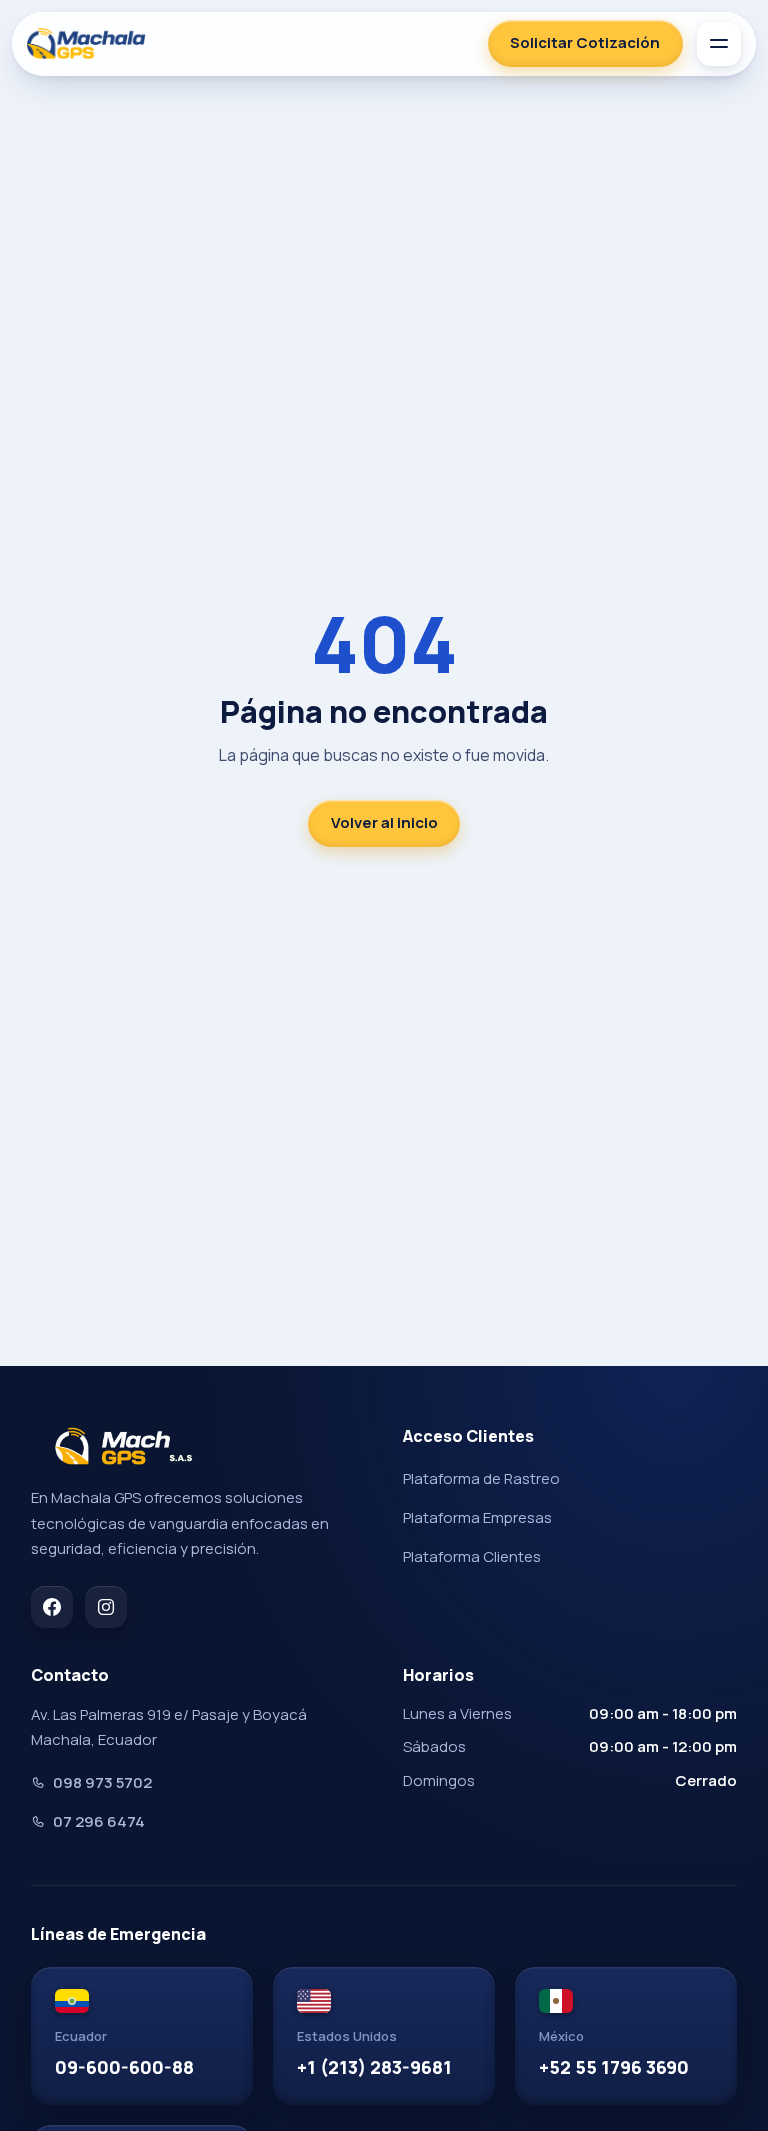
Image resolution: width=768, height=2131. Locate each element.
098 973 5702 (102, 1782)
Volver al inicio (384, 822)
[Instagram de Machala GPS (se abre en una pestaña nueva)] (106, 1607)
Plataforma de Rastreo (481, 1478)
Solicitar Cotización (585, 42)
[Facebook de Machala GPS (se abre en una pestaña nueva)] (52, 1607)
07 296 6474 (99, 1821)
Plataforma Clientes (472, 1556)
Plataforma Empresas (477, 1517)
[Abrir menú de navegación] (719, 44)
